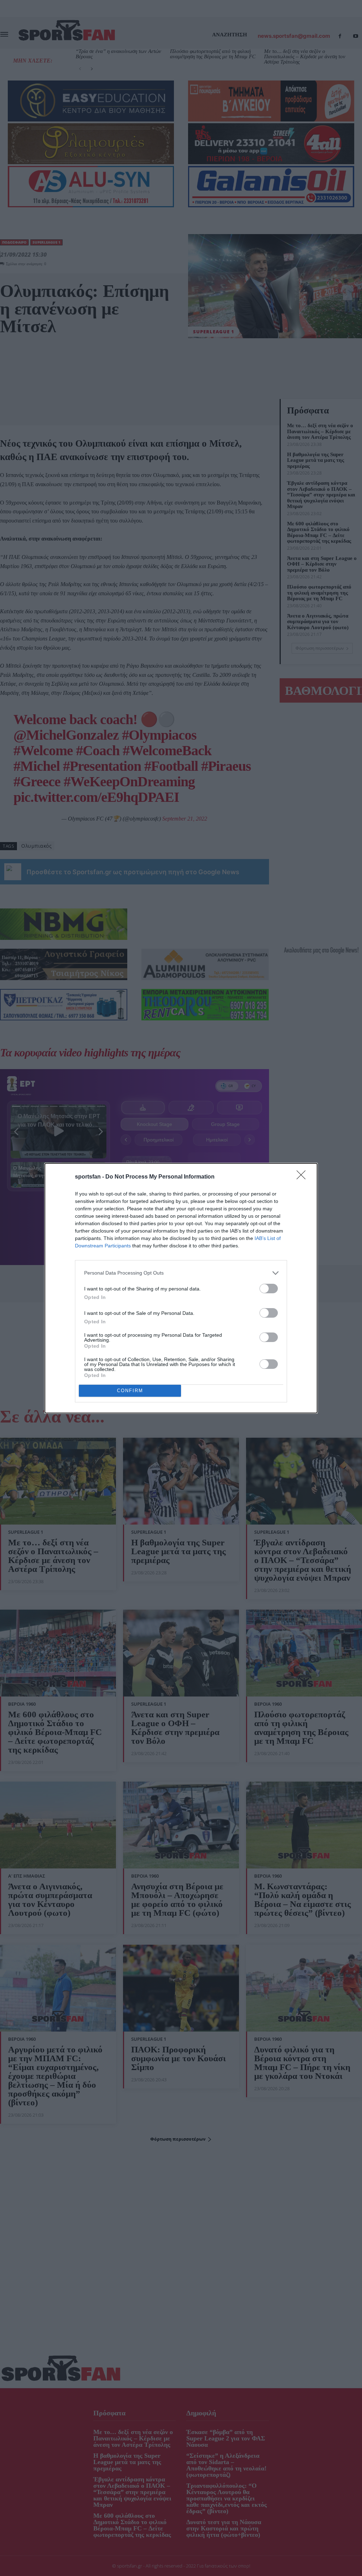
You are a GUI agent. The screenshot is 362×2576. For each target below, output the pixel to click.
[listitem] (181, 1273)
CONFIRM (130, 1391)
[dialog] (181, 1288)
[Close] (303, 1177)
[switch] (269, 1289)
